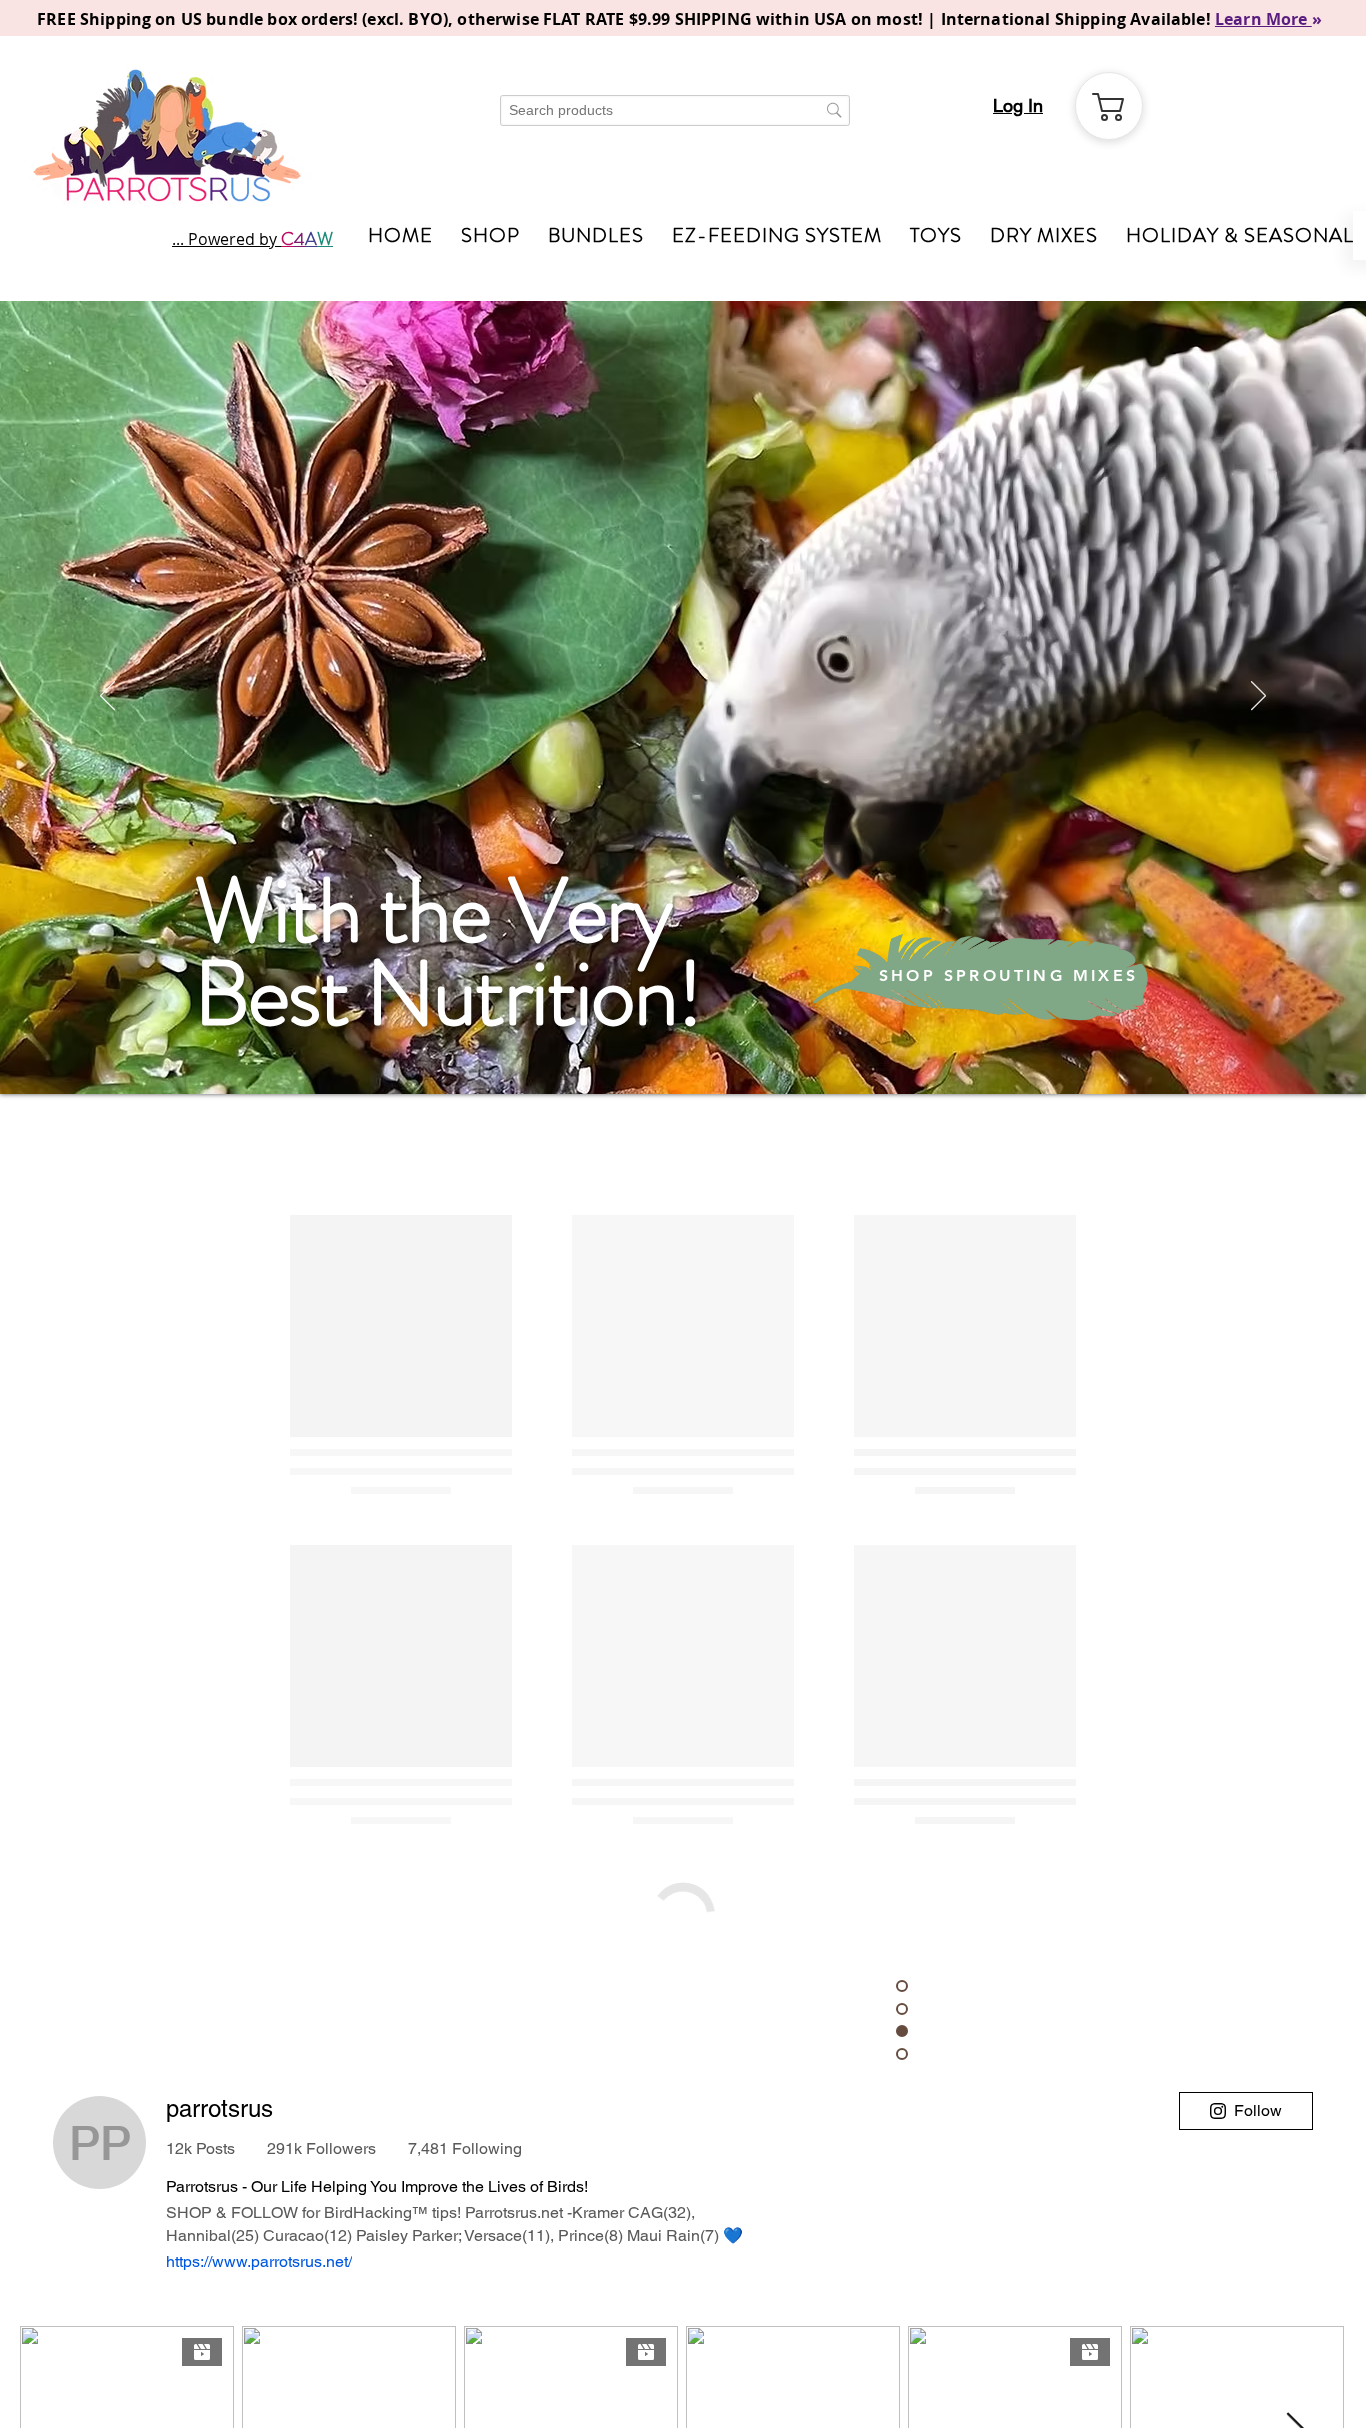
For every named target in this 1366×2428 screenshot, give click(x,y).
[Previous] (107, 697)
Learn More (1263, 19)
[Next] (1258, 697)
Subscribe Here (541, 2258)
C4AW (700, 2389)
